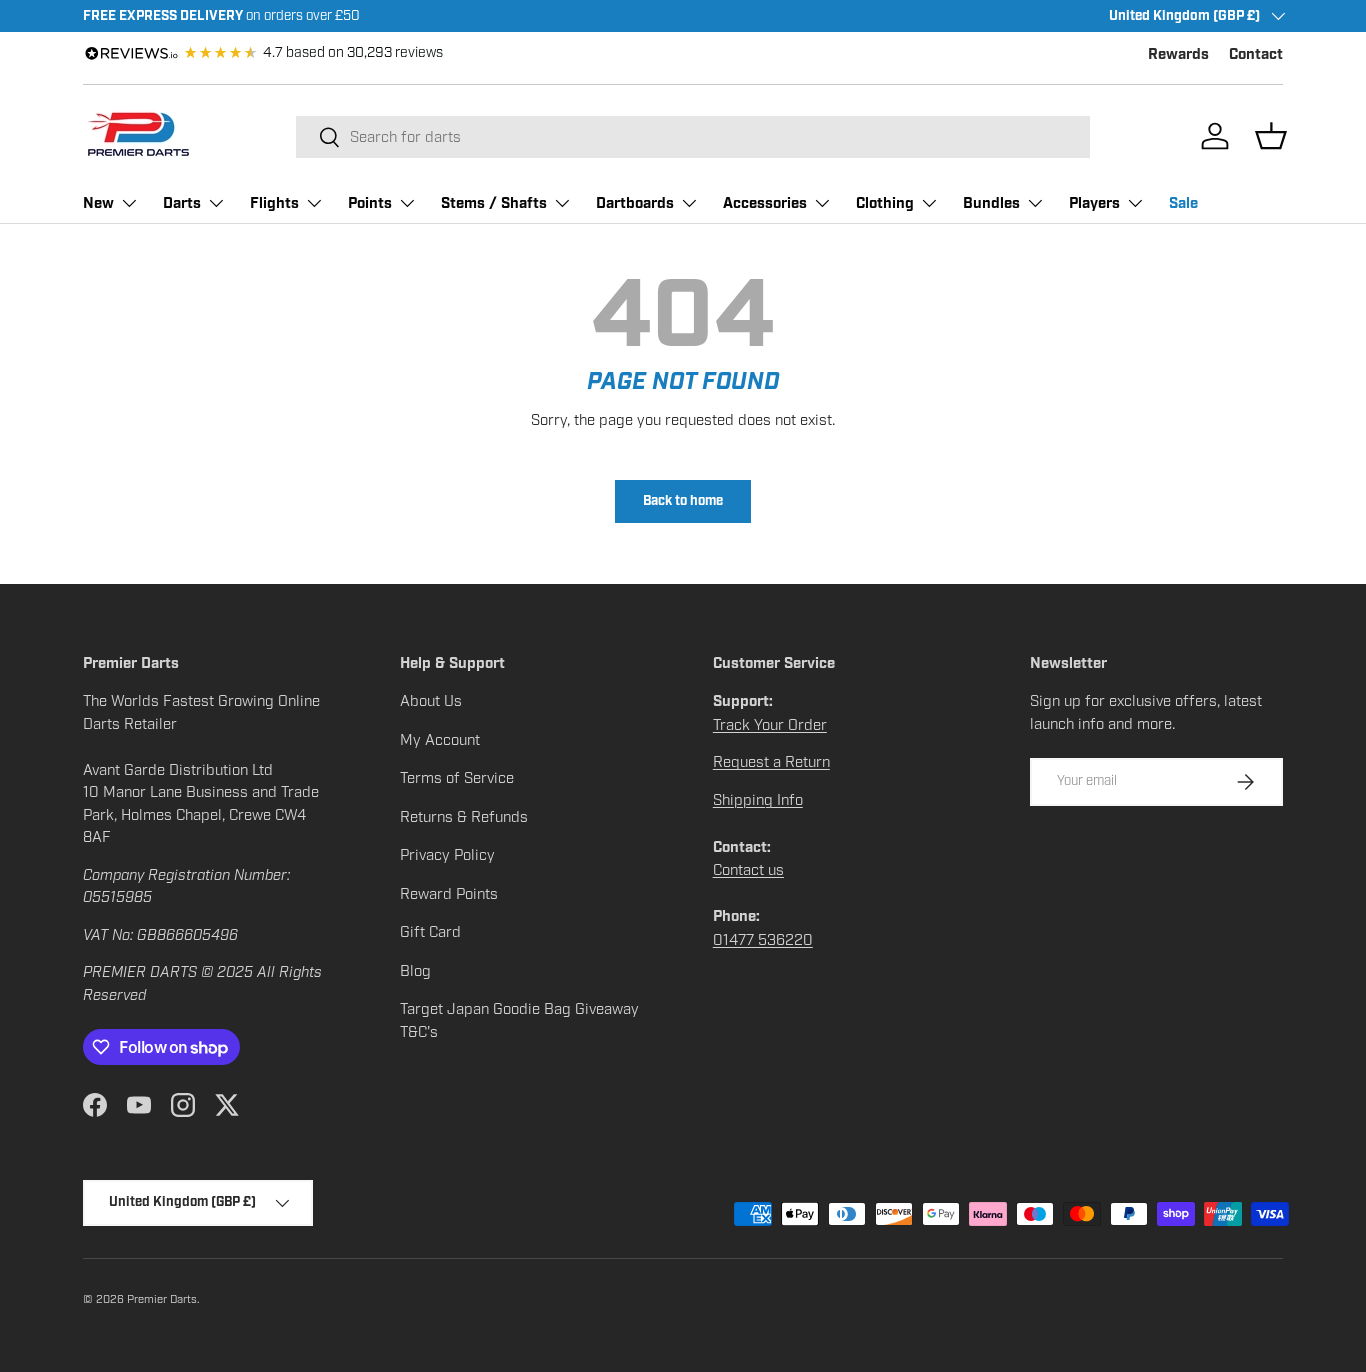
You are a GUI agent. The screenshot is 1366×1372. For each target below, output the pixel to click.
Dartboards (635, 203)
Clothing (885, 203)
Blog (415, 971)
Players (1094, 203)
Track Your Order (770, 725)
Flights (274, 203)
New (98, 203)
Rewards (1178, 54)
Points (370, 203)
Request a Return (771, 762)
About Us (431, 701)
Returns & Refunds (464, 817)
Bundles (991, 203)
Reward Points (449, 894)
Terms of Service (457, 778)
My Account (440, 740)
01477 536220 (763, 940)
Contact (1256, 54)
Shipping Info (758, 800)
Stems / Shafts (494, 203)
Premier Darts (162, 1299)
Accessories (765, 203)
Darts (182, 203)
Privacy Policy (447, 855)
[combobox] (693, 137)
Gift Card (430, 932)
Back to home (683, 501)
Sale (1183, 203)
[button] (1271, 136)
